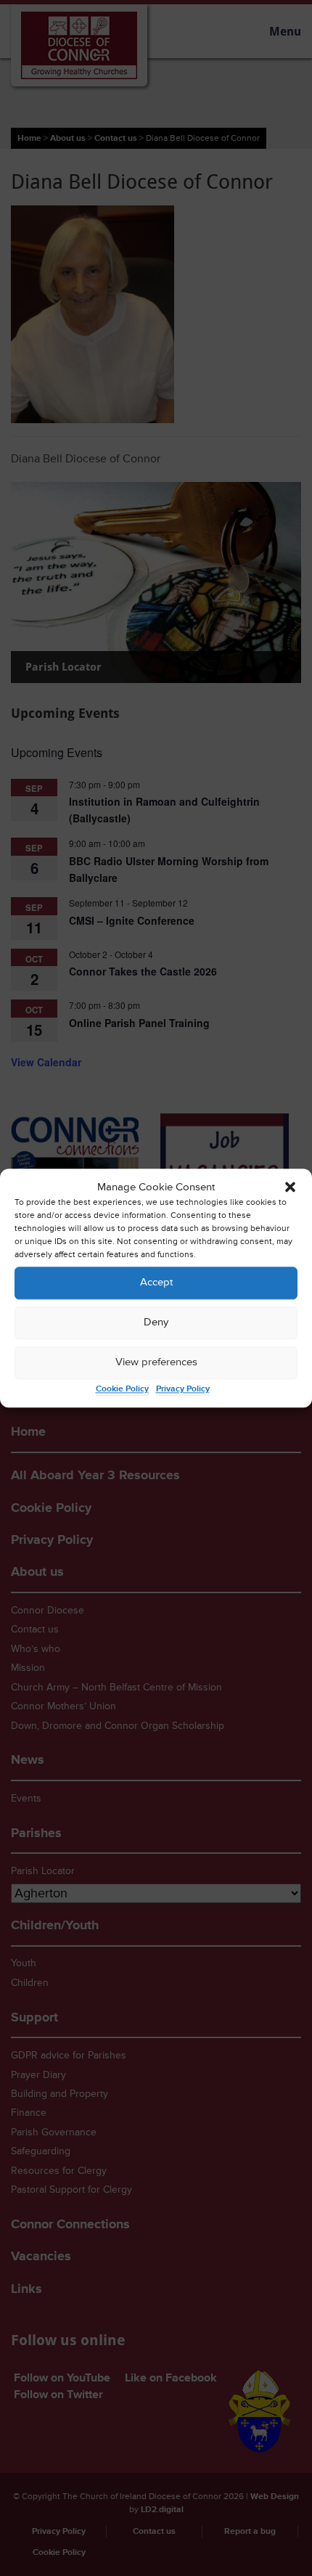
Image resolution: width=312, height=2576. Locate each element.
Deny (156, 1323)
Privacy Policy (183, 1389)
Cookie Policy (122, 1389)
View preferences (156, 1363)
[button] (290, 1187)
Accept (156, 1283)
